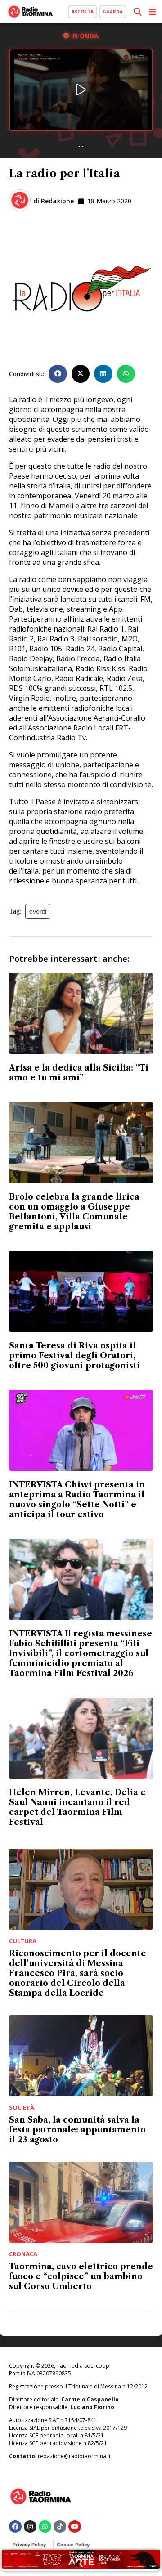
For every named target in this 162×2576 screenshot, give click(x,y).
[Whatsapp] (45, 2527)
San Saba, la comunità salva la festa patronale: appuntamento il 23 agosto (77, 2130)
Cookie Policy (73, 2545)
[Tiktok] (60, 2527)
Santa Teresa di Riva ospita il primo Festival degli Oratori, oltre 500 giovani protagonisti (74, 1356)
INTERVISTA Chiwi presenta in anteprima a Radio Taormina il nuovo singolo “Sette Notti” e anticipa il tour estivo (77, 1500)
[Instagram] (30, 2527)
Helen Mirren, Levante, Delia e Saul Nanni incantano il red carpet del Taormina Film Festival (77, 1807)
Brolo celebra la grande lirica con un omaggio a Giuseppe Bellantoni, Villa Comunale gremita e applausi (74, 1212)
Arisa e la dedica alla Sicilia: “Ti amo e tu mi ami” (79, 1073)
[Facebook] (15, 2527)
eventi (38, 911)
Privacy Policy (29, 2545)
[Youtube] (75, 2527)
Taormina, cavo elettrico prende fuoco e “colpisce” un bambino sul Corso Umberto (81, 2276)
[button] (58, 374)
